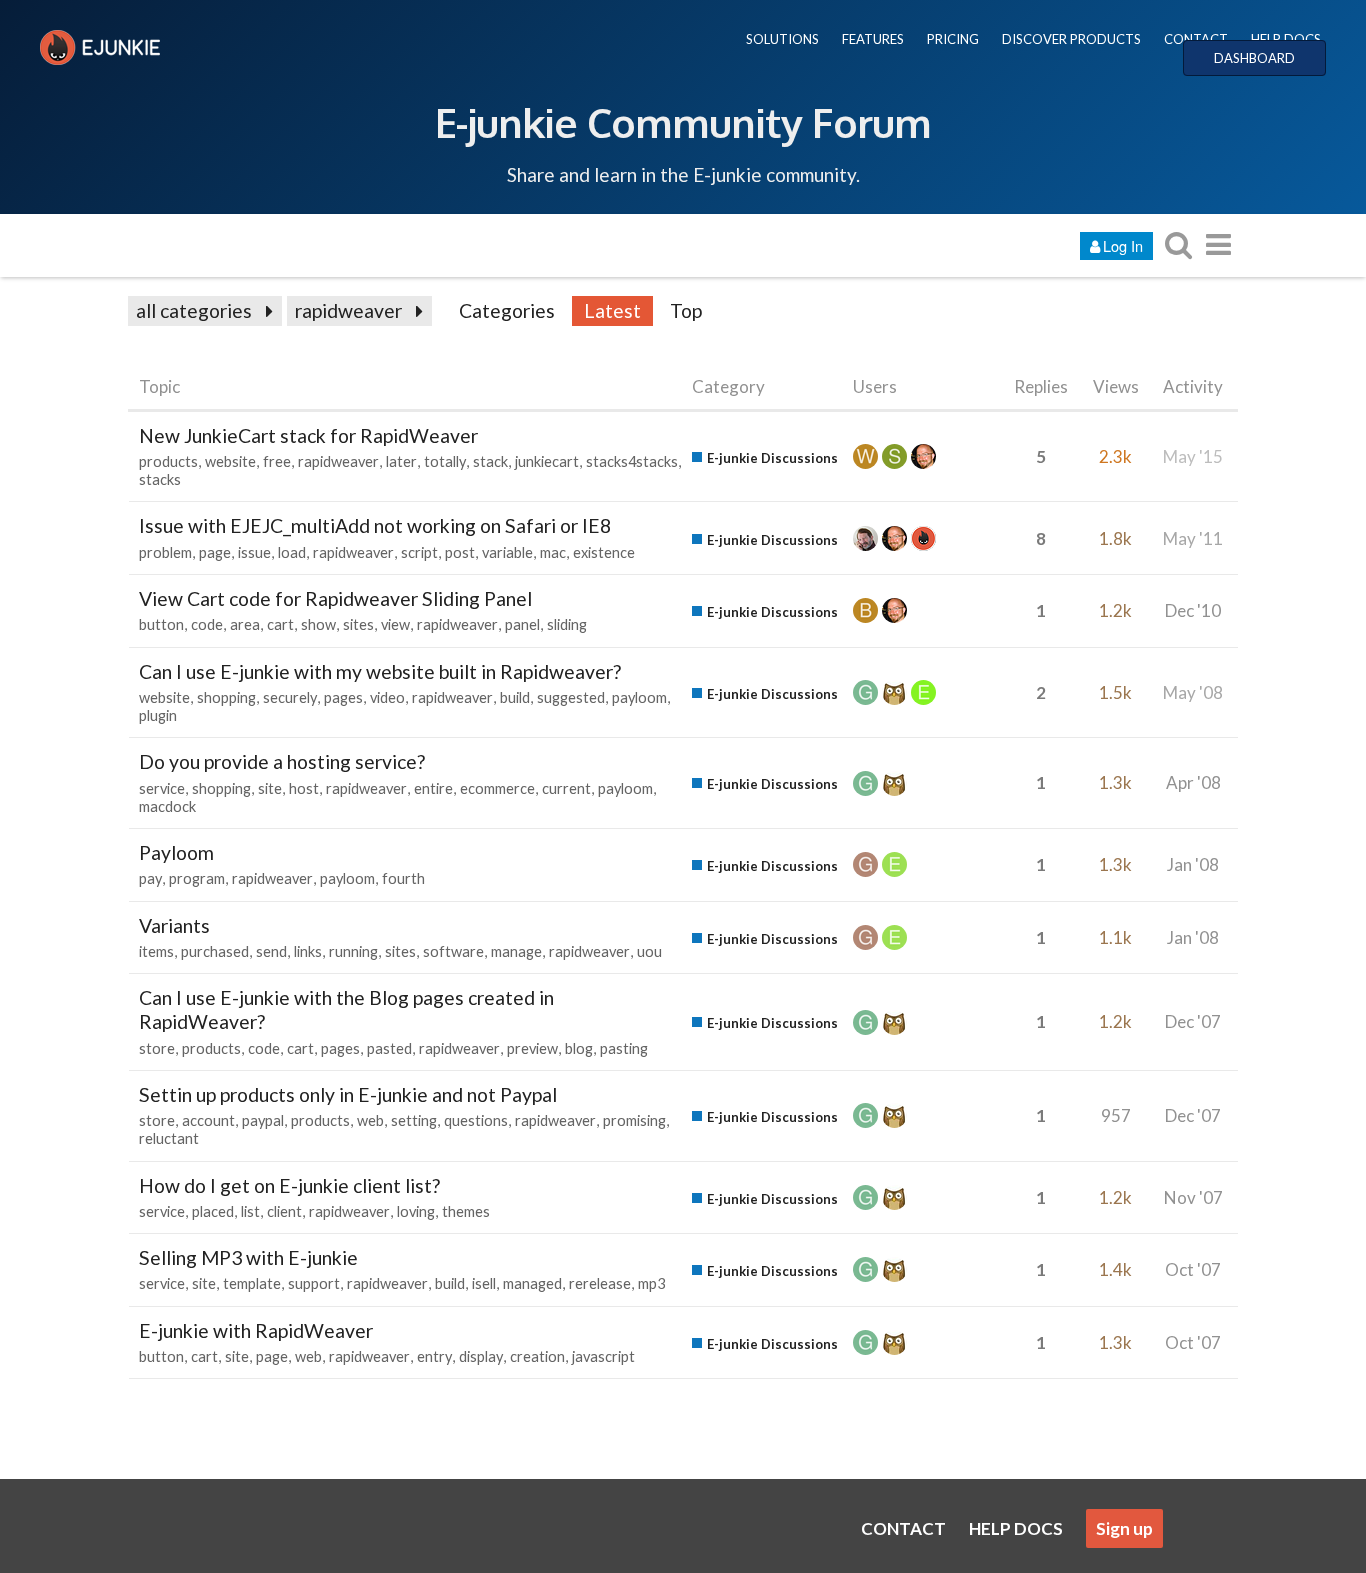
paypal (263, 1120)
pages (343, 697)
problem (165, 552)
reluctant (169, 1138)
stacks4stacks (632, 461)
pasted (389, 1048)
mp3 (651, 1283)
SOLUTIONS (782, 39)
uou (649, 951)
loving (416, 1211)
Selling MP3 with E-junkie (248, 1257)
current (566, 788)
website (230, 461)
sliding (567, 624)
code (207, 624)
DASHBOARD (1254, 58)
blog (579, 1048)
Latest (612, 310)
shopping (226, 697)
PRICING (953, 39)
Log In (1123, 245)
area (245, 624)
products (168, 461)
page (215, 552)
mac (553, 552)
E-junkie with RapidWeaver (256, 1330)
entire (433, 788)
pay (150, 878)
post (460, 552)
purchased (215, 951)
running (353, 951)
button (161, 624)
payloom (639, 697)
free (277, 461)
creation (537, 1356)
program (197, 878)
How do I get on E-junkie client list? (289, 1185)
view (395, 624)
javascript (603, 1356)
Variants (174, 925)
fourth (403, 878)
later (401, 461)
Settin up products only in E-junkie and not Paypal (348, 1094)
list (250, 1211)
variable (507, 552)
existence (604, 552)
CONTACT (1196, 39)
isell (484, 1283)
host (304, 788)
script (419, 552)
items (156, 951)
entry (434, 1356)
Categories (507, 310)
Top (686, 310)
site (270, 788)
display (481, 1356)
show (318, 624)
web (370, 1120)
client (284, 1211)
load (292, 552)
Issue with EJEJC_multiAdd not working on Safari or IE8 (375, 525)
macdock (167, 806)
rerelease (600, 1283)
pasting (624, 1048)
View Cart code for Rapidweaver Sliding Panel (335, 598)
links (308, 951)
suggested (571, 697)
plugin (158, 715)
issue (254, 552)
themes (466, 1211)
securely (290, 697)
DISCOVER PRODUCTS (1071, 39)
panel (522, 624)
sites (358, 624)
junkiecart (547, 461)
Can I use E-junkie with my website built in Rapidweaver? (380, 671)
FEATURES (873, 39)
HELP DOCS (1286, 39)
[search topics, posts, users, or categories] (1178, 244)
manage (516, 951)
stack (490, 461)
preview (532, 1048)
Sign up (1124, 1528)
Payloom (176, 852)
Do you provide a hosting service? (282, 761)
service (162, 788)
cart (280, 624)
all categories (194, 310)
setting (414, 1120)
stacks (160, 479)
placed (213, 1211)
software (453, 951)
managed (532, 1283)
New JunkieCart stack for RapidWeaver (308, 435)
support (314, 1283)
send (271, 951)
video (387, 697)
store (157, 1048)
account (208, 1120)
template (252, 1283)
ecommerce (497, 788)
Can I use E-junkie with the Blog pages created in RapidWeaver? (346, 1009)
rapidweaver (348, 310)
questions (476, 1120)
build (515, 697)
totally (445, 461)
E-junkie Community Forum (683, 122)
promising (634, 1120)
